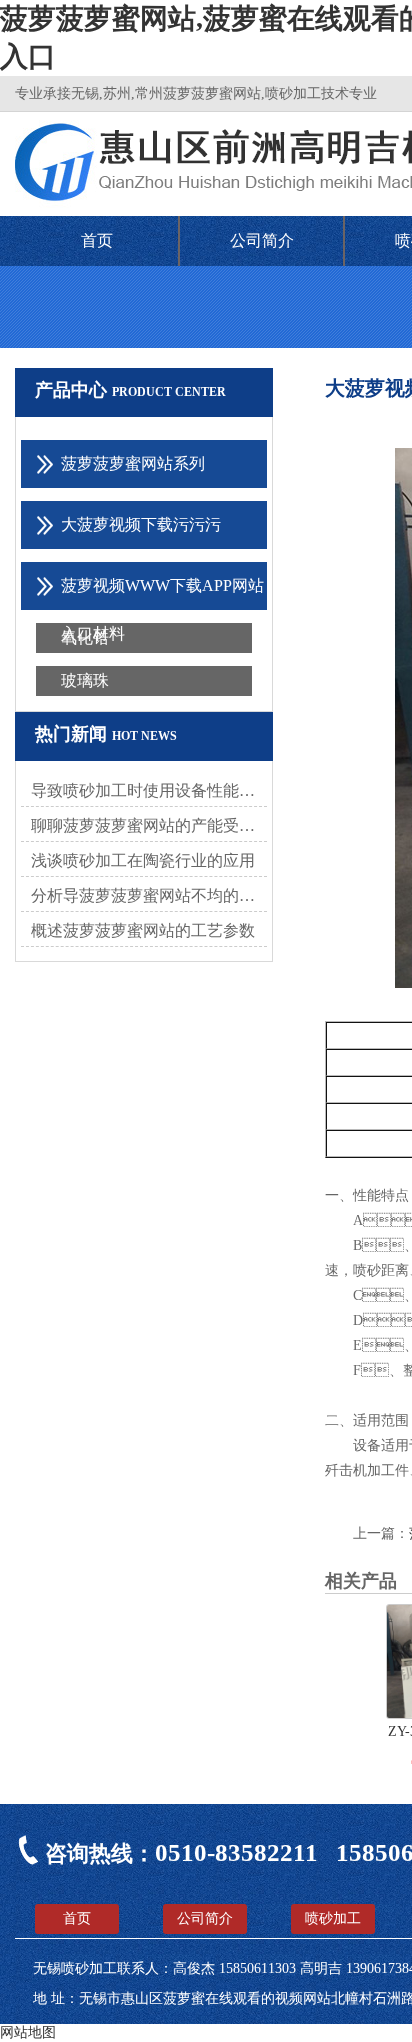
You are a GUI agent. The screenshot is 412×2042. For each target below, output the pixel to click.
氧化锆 (85, 637)
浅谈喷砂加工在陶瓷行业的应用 (143, 860)
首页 (97, 240)
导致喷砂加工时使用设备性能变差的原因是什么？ (149, 790)
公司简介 (262, 240)
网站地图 (28, 2032)
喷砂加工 (333, 1918)
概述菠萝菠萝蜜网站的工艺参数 (143, 930)
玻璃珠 (85, 680)
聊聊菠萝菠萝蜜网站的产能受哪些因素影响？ (149, 825)
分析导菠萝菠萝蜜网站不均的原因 (149, 895)
